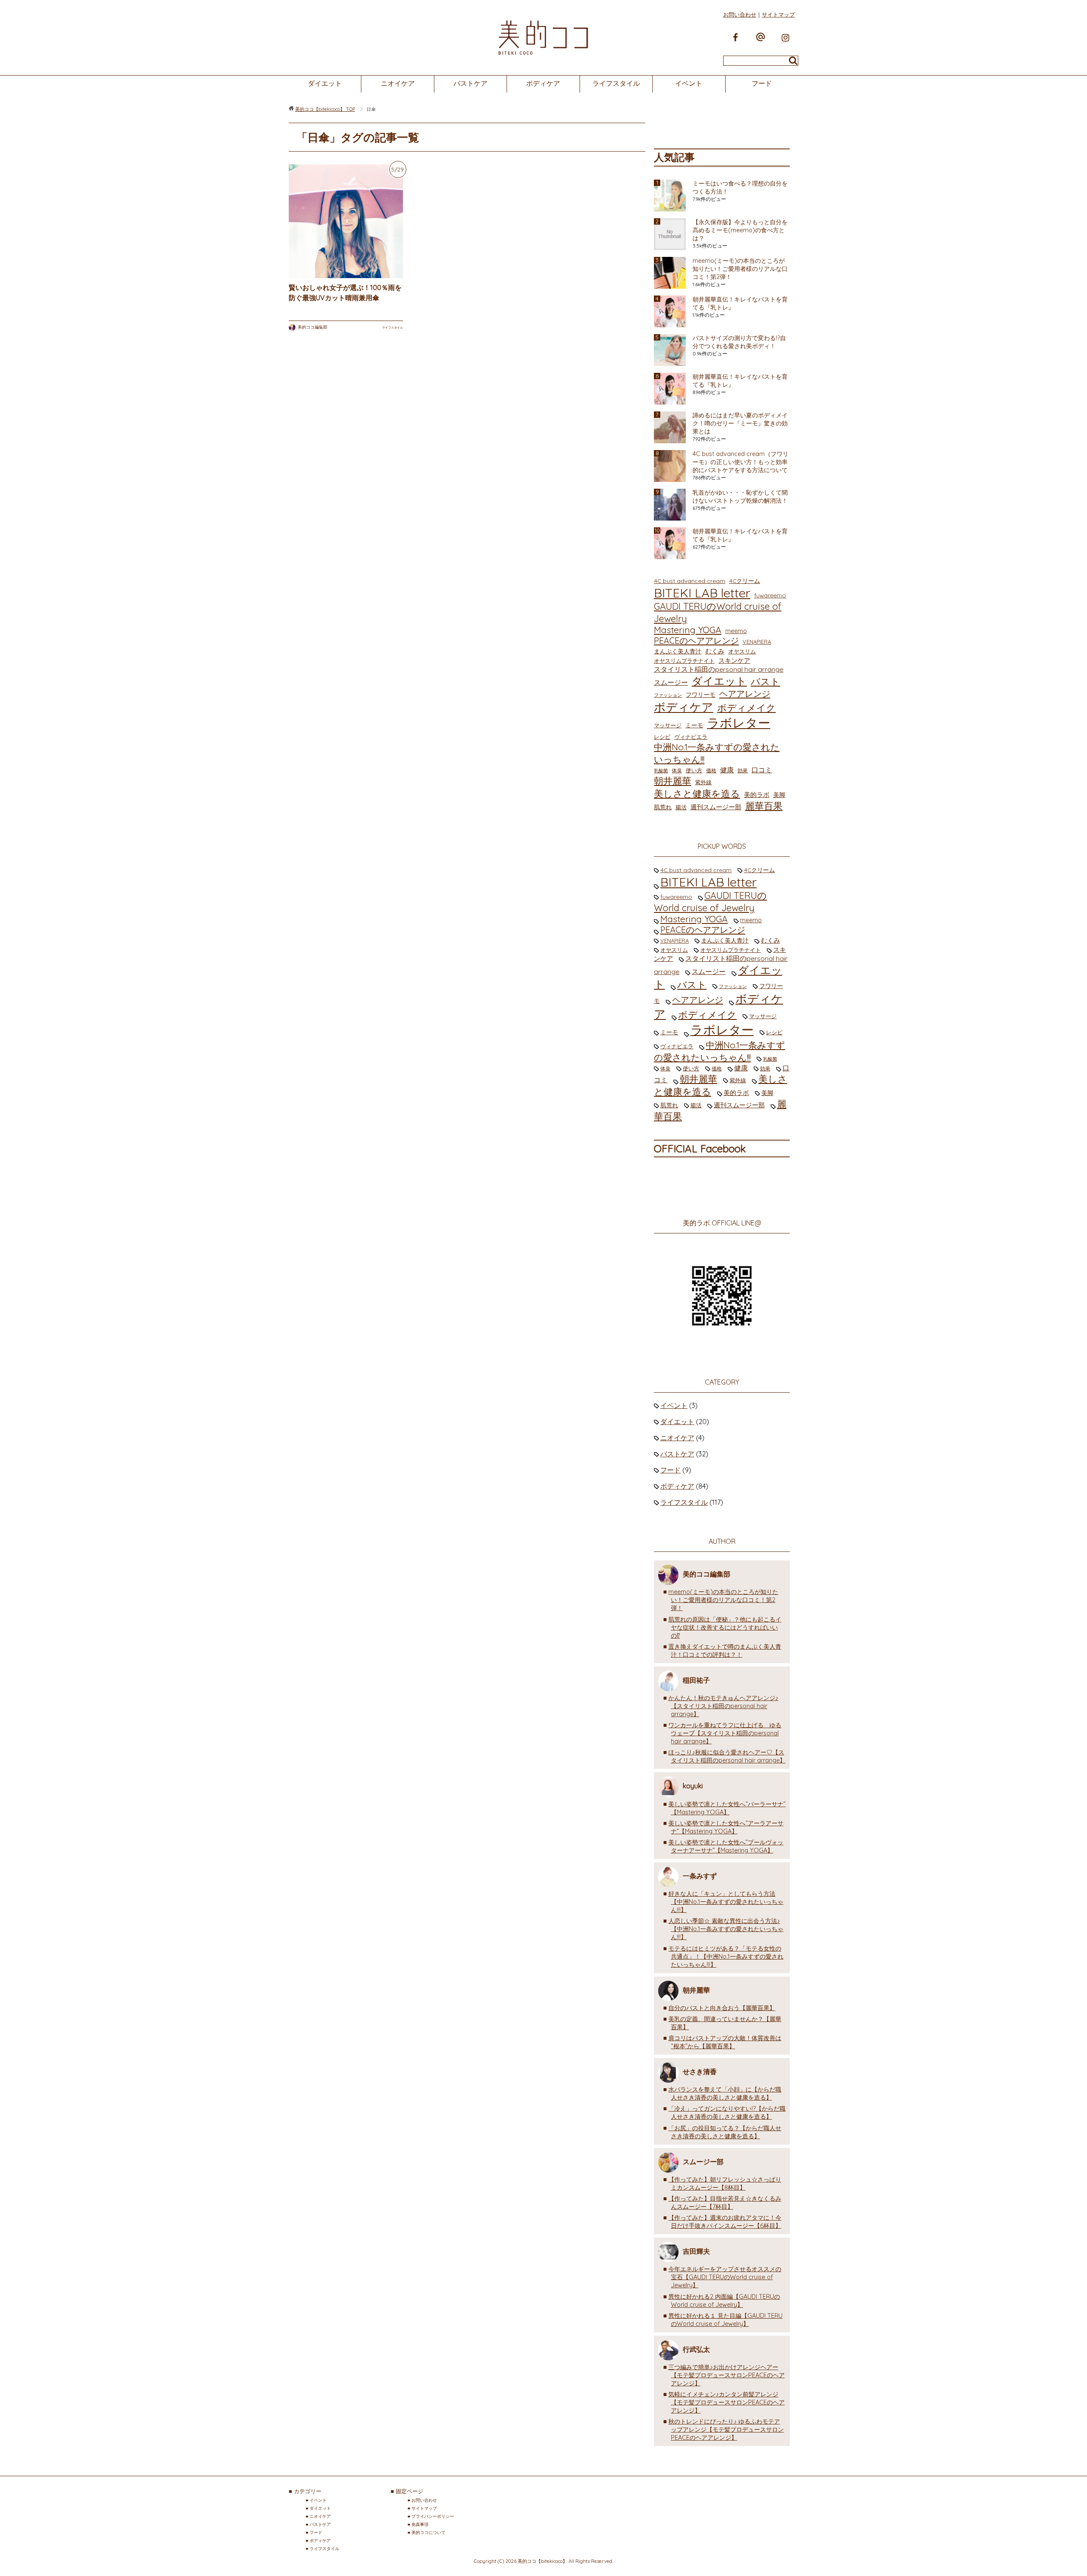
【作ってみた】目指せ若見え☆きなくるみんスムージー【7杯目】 (725, 2203)
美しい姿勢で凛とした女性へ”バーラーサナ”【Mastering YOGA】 (727, 1808)
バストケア (470, 83)
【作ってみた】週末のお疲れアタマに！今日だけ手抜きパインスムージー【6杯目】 (725, 2222)
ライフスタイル (616, 83)
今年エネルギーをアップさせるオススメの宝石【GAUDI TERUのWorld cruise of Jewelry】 (725, 2277)
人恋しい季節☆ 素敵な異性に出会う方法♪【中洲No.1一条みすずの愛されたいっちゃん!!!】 (726, 1929)
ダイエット (325, 83)
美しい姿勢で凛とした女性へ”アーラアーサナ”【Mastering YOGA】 (726, 1827)
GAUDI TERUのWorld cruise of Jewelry (718, 612)
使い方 (694, 770)
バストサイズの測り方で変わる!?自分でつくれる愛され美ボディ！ (739, 342)
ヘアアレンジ (745, 694)
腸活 (681, 807)
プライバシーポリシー (433, 2516)
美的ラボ (757, 795)
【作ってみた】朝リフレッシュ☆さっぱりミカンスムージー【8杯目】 (725, 2183)
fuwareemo (770, 595)
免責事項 (420, 2524)
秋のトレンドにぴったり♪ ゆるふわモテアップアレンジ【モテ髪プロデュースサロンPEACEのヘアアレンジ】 (726, 2430)
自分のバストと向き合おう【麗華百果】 (722, 2008)
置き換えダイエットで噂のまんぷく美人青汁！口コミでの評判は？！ (725, 1651)
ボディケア (543, 83)
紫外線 (703, 782)
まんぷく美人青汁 (678, 651)
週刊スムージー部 (716, 807)
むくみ (715, 651)
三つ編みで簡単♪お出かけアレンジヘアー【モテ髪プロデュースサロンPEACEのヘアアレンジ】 (727, 2375)
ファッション (668, 695)
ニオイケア (398, 83)
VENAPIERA (757, 642)
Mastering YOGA (688, 630)
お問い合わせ (740, 14)
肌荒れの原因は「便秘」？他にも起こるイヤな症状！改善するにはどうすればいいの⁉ (725, 1627)
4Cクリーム (745, 581)
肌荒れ (663, 807)
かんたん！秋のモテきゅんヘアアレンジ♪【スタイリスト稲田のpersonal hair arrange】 (723, 1706)
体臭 (677, 770)
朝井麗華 (673, 781)
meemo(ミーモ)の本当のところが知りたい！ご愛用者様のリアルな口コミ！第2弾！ (740, 269)
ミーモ (694, 725)
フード (762, 83)
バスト (765, 681)
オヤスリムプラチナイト (684, 661)
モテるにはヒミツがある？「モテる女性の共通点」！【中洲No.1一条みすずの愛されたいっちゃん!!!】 (726, 1957)
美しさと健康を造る (697, 793)
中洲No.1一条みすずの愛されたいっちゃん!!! (717, 753)
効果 (743, 770)
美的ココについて (428, 2532)
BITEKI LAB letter (702, 593)
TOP (325, 109)
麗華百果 (764, 806)
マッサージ (668, 725)
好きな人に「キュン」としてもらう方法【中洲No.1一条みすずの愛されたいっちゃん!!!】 (726, 1902)
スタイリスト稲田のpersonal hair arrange (719, 669)
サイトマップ (778, 14)
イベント (689, 83)
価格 (711, 770)
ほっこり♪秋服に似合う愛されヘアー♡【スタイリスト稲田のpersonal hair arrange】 (727, 1756)
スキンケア (734, 660)
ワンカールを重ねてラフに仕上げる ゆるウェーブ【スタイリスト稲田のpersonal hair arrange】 (725, 1733)
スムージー (671, 682)
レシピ (662, 737)
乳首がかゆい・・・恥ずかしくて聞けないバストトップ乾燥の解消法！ (740, 497)
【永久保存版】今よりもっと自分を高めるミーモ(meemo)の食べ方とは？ (740, 230)
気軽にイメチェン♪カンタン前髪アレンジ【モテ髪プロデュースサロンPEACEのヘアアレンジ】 (727, 2402)
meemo (736, 631)
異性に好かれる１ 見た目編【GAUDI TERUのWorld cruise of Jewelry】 (725, 2320)
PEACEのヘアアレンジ (696, 640)
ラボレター (739, 723)
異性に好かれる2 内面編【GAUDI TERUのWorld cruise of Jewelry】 (724, 2301)
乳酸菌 (661, 771)
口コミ (762, 770)
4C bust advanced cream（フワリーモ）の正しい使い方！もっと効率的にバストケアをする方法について (741, 462)
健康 (727, 770)
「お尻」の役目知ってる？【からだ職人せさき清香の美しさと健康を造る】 (725, 2132)
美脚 (779, 795)
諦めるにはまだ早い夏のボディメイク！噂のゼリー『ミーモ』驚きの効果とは (740, 423)
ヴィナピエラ (691, 737)
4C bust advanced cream (690, 581)
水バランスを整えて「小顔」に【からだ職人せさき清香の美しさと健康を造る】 (725, 2093)
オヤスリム (742, 651)
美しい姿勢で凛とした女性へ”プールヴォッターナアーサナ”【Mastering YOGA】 (726, 1846)
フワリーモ (701, 694)
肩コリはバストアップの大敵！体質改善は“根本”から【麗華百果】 (725, 2042)
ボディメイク (746, 708)
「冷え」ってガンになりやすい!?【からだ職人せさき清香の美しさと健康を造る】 (727, 2113)
